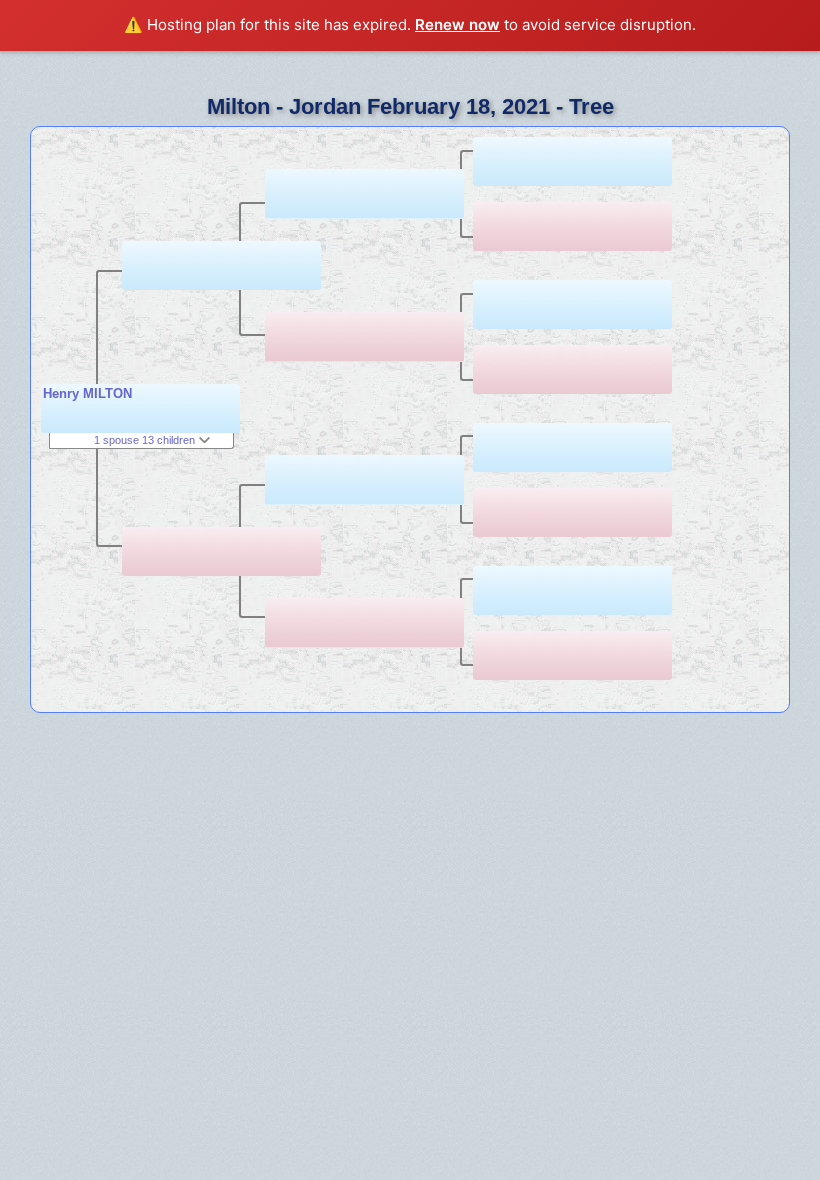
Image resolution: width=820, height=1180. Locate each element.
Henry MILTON (87, 393)
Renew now (457, 24)
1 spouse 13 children (146, 440)
